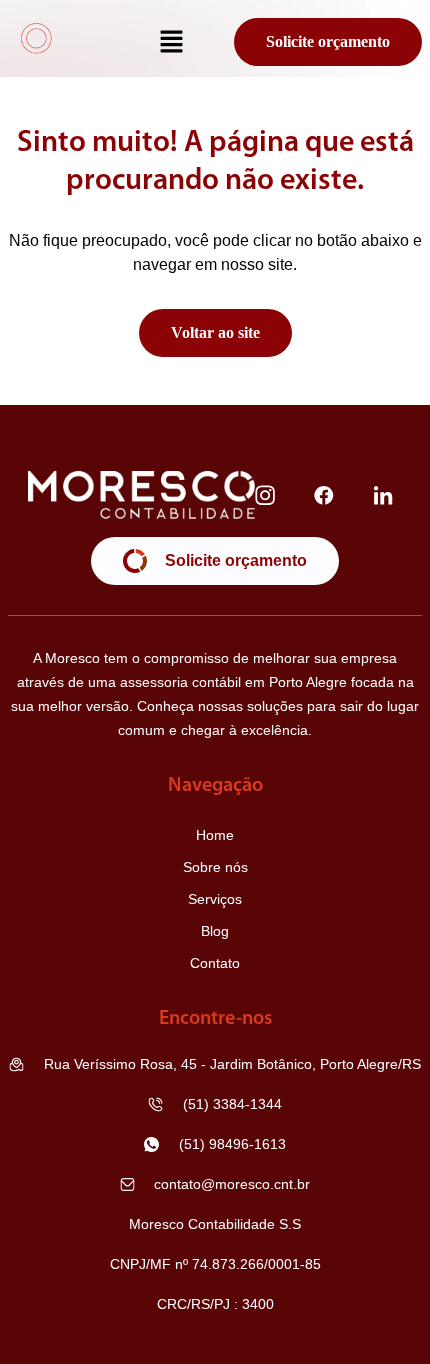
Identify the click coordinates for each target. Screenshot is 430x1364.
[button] (172, 43)
